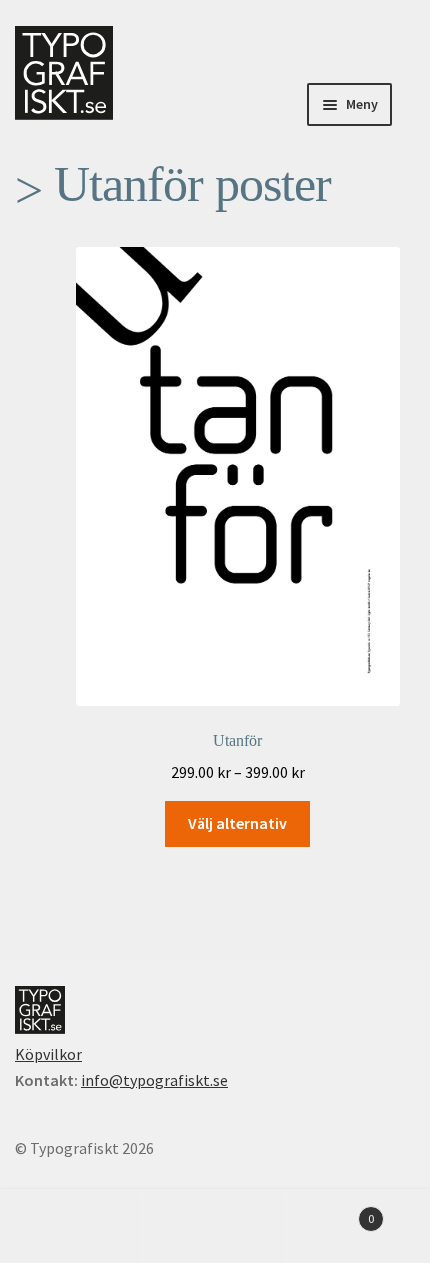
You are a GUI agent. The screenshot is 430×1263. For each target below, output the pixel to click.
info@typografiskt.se (154, 1080)
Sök (214, 1229)
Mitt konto (71, 1229)
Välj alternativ (237, 823)
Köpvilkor (48, 1054)
